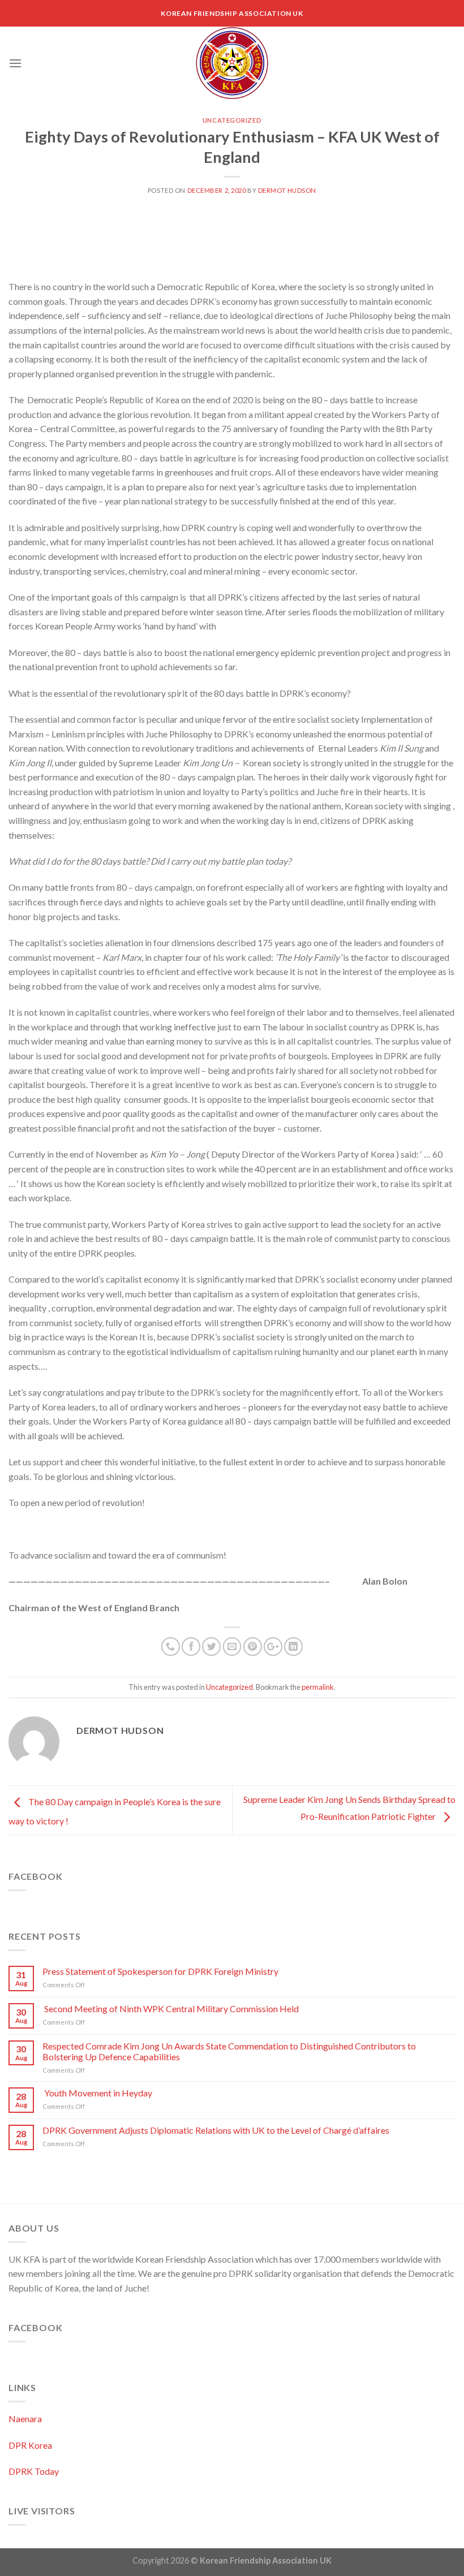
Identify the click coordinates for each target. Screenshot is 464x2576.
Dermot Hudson (287, 190)
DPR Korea (30, 2445)
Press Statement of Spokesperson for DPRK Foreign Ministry (160, 1971)
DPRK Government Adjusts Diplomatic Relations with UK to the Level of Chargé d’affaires (216, 2130)
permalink (318, 1687)
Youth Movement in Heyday (97, 2093)
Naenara (25, 2418)
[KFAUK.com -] (232, 63)
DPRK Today (34, 2471)
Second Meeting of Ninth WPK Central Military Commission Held (171, 2008)
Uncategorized (232, 120)
